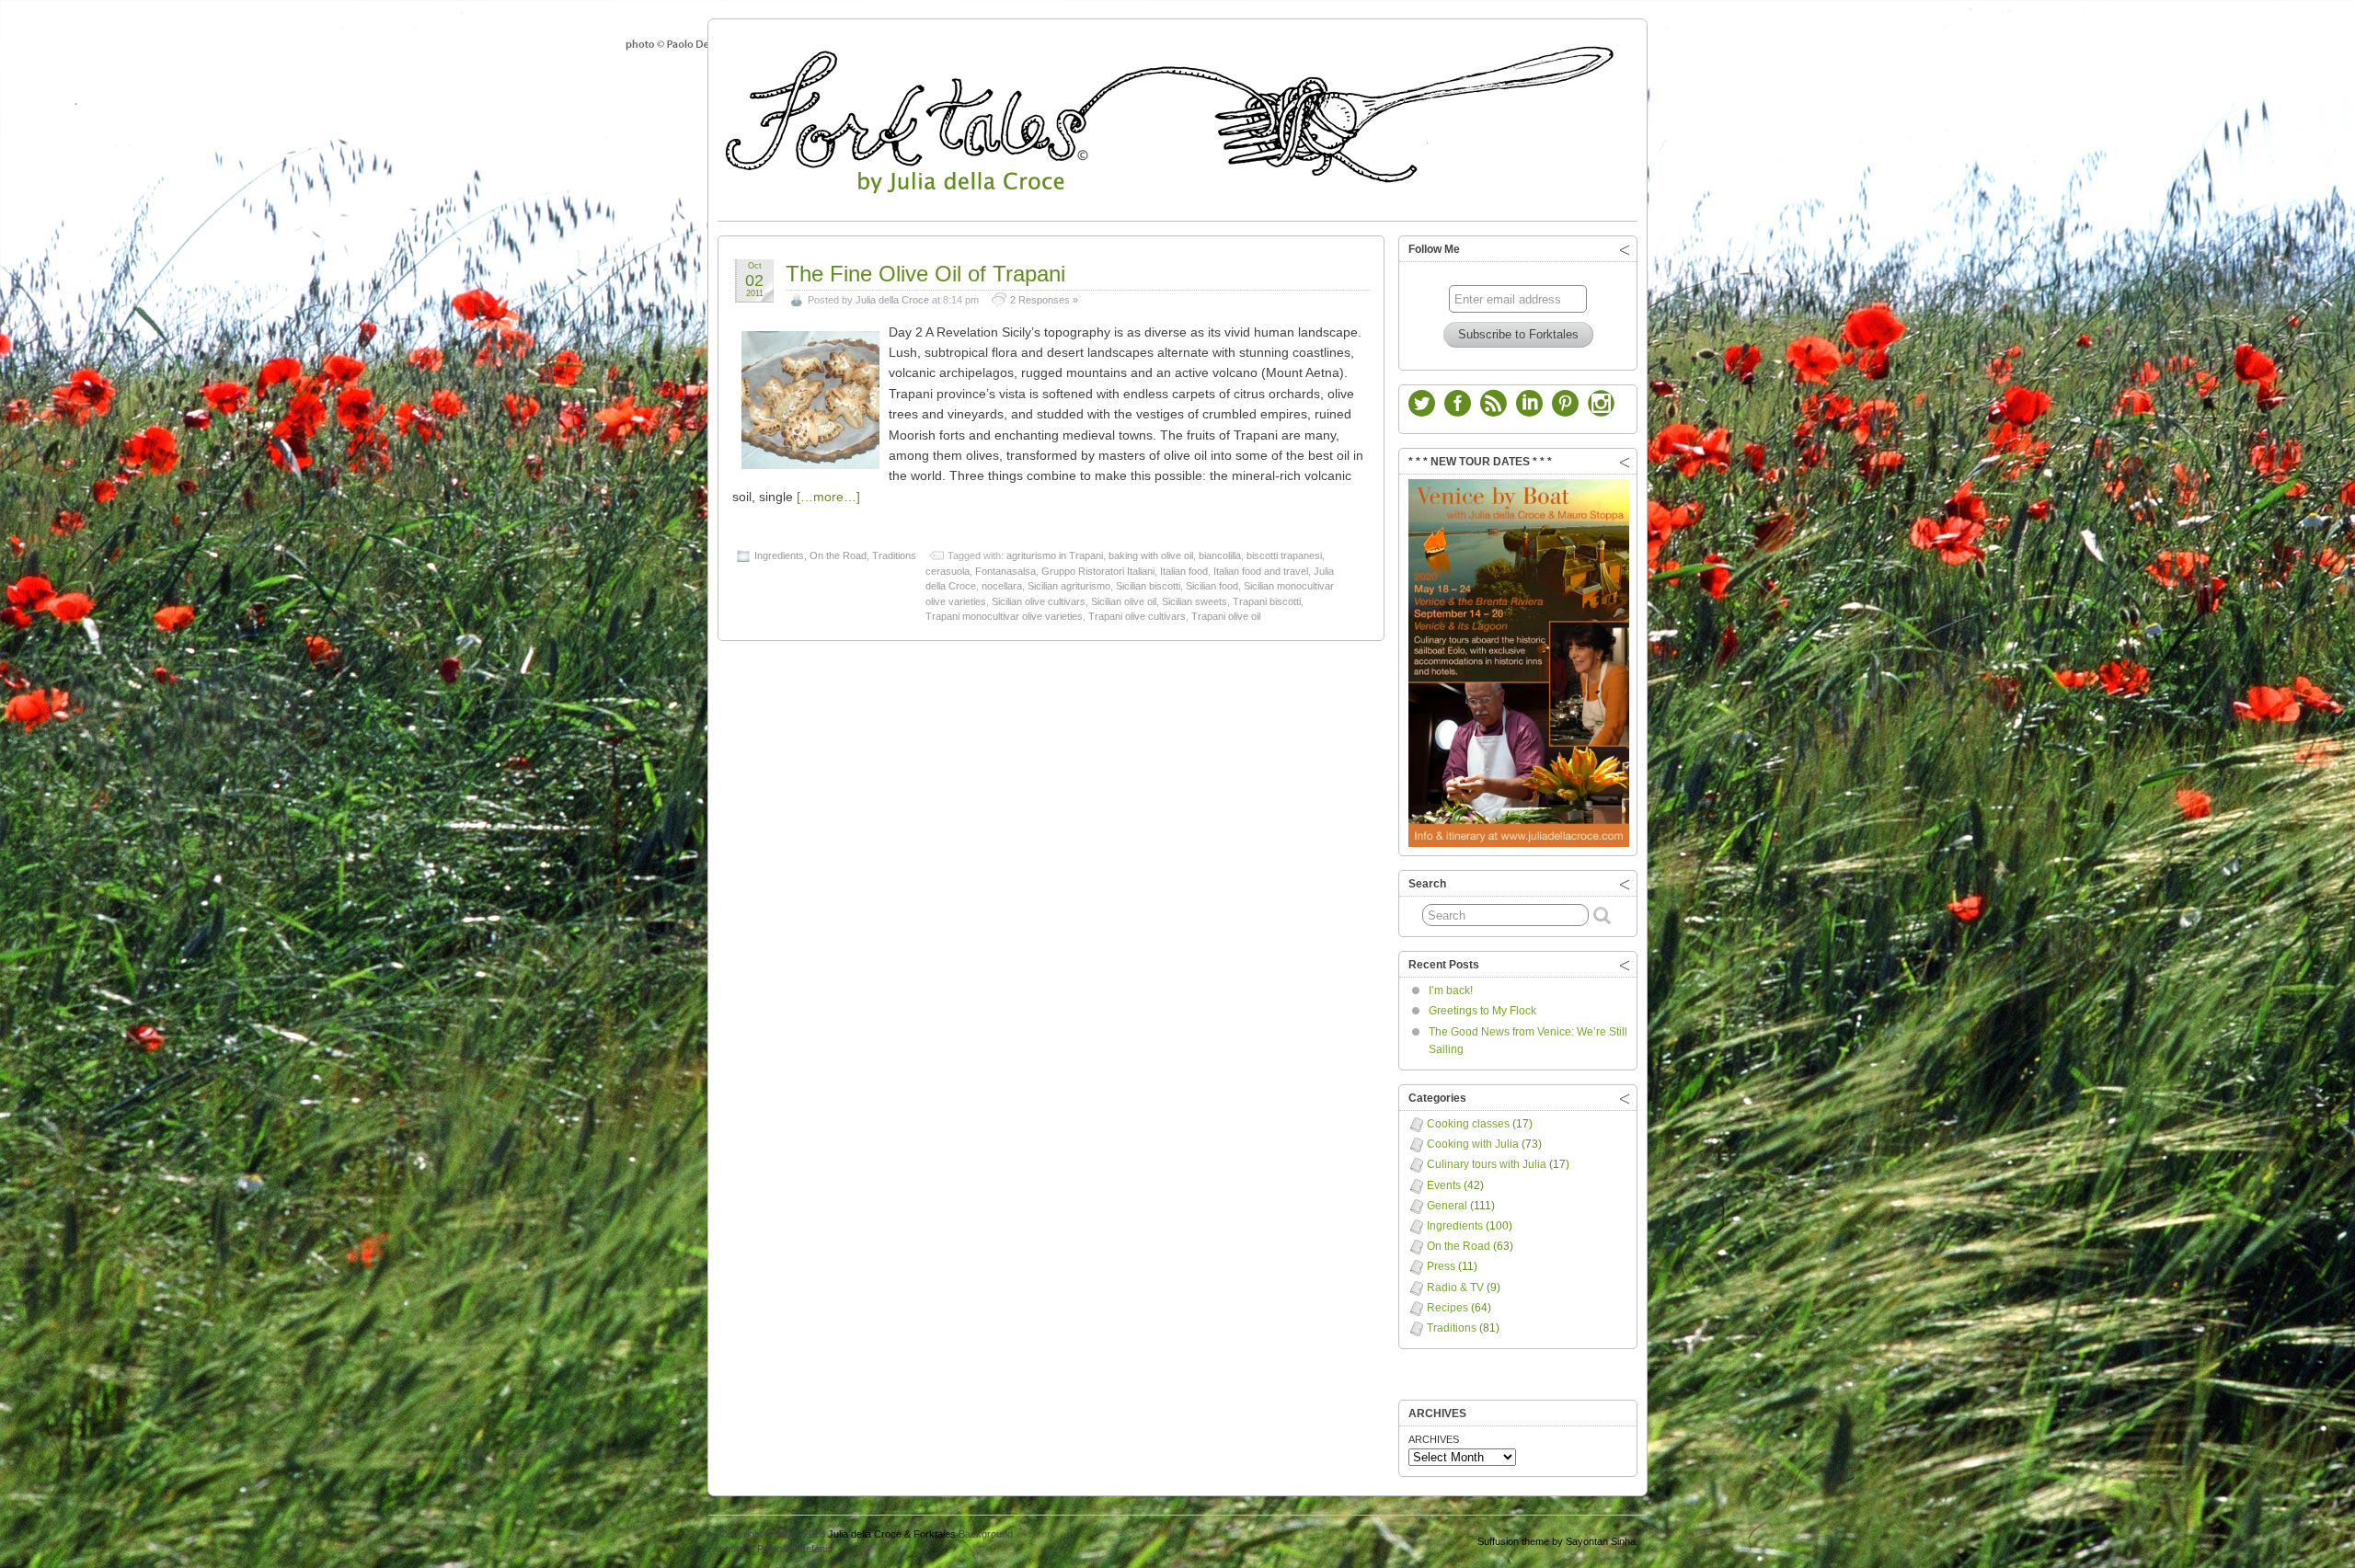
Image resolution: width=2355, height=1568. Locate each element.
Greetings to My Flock (1482, 1011)
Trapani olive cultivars (1137, 616)
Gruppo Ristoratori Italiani (1098, 571)
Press (1441, 1266)
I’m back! (1451, 990)
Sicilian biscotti (1148, 586)
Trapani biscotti (1267, 601)
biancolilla (1220, 555)
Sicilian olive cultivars (1039, 601)
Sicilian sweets (1195, 601)
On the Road (838, 555)
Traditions (894, 555)
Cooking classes (1468, 1124)
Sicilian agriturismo (1069, 586)
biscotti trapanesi (1284, 555)
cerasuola (948, 571)
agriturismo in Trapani (1055, 555)
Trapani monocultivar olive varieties (1004, 616)
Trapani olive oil (1226, 616)
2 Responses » (1044, 300)
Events (1444, 1185)
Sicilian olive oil (1124, 601)
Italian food (1184, 571)
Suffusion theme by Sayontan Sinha (1557, 1541)
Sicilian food (1212, 586)
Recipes (1447, 1308)
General (1447, 1206)
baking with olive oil (1151, 555)
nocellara (1002, 586)
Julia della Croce (892, 300)
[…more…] (828, 497)
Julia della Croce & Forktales (892, 1534)
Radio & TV (1455, 1288)
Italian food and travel (1261, 571)
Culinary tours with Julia (1487, 1164)
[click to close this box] (1625, 249)
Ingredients (779, 555)
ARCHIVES (1434, 1439)
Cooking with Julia (1473, 1144)
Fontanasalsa (1005, 571)
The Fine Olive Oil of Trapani (925, 274)
